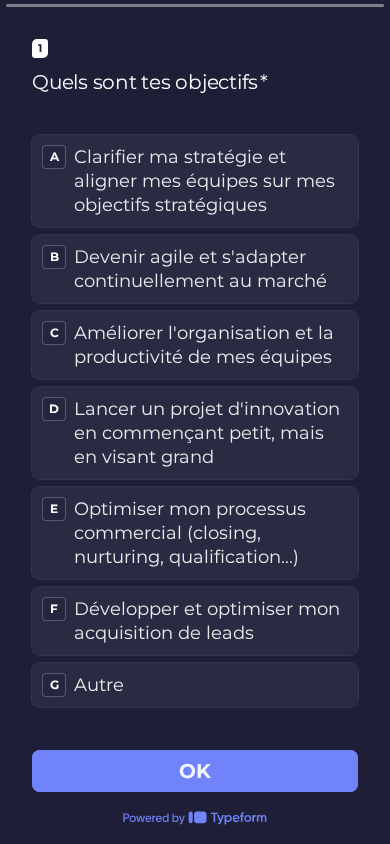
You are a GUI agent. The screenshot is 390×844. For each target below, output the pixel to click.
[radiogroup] (195, 421)
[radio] (195, 181)
